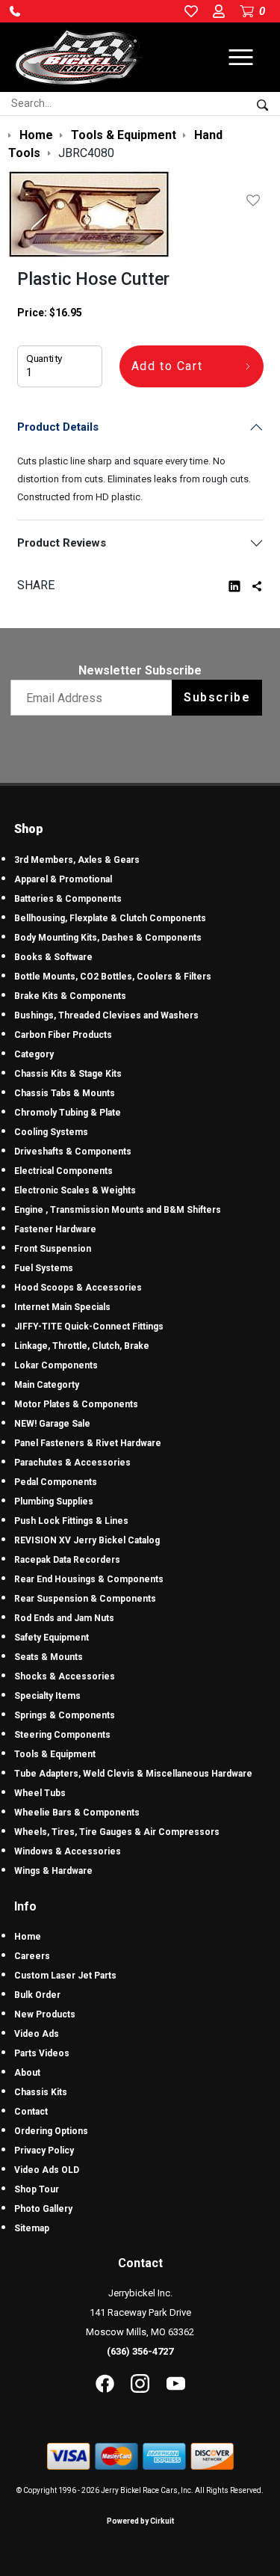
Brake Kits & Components (70, 996)
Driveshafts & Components (73, 1152)
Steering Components (62, 1735)
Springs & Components (65, 1715)
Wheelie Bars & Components (77, 1813)
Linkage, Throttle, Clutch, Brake (82, 1346)
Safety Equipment (52, 1638)
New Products (45, 2014)
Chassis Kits (41, 2092)
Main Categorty (47, 1385)
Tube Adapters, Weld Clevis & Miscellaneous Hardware (133, 1774)
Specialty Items (47, 1696)
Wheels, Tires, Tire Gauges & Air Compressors (117, 1832)
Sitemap (32, 2228)
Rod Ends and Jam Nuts (64, 1618)
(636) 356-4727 (140, 2351)
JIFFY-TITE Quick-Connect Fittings (89, 1327)
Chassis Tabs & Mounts (65, 1093)
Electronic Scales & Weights (75, 1190)
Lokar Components (56, 1365)
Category (34, 1054)
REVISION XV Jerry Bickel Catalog (87, 1540)
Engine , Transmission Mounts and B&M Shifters (118, 1210)
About (27, 2073)
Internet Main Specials (62, 1307)
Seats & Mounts (49, 1657)
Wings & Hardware (53, 1871)
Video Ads (37, 2034)
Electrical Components (63, 1171)
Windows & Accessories (68, 1851)
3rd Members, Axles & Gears (77, 860)
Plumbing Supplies (54, 1501)
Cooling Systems (51, 1132)
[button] (15, 11)
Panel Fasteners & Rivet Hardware (88, 1443)
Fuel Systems (44, 1268)
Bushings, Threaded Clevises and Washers (106, 1015)
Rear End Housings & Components (89, 1579)
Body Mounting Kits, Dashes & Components (108, 938)
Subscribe (217, 697)
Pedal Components (56, 1482)
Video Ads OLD (47, 2170)
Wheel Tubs (40, 1793)
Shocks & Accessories (65, 1676)
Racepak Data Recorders (67, 1560)
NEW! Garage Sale (52, 1424)
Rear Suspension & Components (85, 1599)
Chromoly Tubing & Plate (68, 1113)
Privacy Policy (44, 2151)
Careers (32, 1956)
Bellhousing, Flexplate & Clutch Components (110, 918)
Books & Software (53, 957)
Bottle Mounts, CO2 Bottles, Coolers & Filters (113, 977)
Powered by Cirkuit (140, 2521)
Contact (31, 2112)
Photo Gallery (43, 2209)
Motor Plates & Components (76, 1404)
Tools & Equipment (55, 1754)
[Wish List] (256, 200)
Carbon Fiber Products (63, 1035)
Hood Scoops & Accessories (78, 1288)
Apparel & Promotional (63, 879)
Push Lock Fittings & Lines (71, 1521)
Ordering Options (51, 2131)
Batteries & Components (68, 899)
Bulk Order (37, 1995)
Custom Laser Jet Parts (65, 1976)
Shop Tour (37, 2189)
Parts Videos (42, 2053)
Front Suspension (53, 1249)
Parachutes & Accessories (72, 1463)
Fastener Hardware (55, 1229)
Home (28, 1937)
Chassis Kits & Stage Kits (68, 1074)
